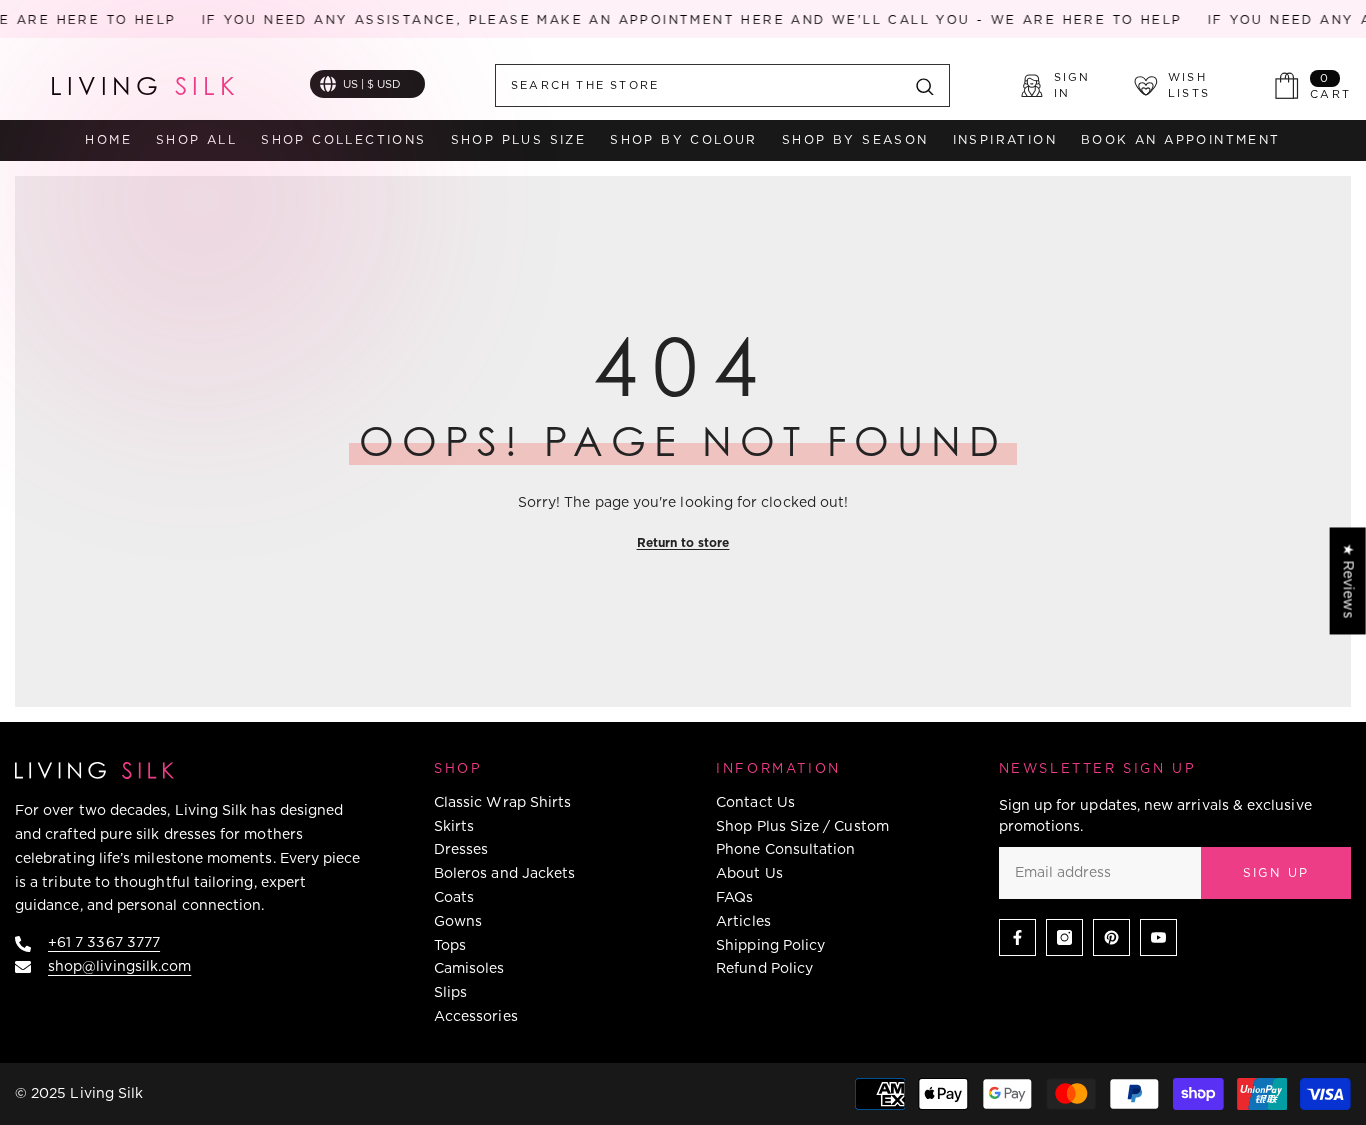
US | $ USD (372, 84)
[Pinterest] (1111, 937)
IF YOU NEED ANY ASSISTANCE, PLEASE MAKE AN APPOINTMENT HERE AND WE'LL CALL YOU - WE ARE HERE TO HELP (677, 19)
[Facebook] (1017, 937)
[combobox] (698, 85)
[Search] (722, 85)
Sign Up (1276, 872)
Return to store (683, 542)
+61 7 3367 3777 (104, 942)
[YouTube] (1158, 937)
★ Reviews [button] (1349, 580)
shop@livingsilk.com (119, 966)
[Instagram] (1064, 937)
